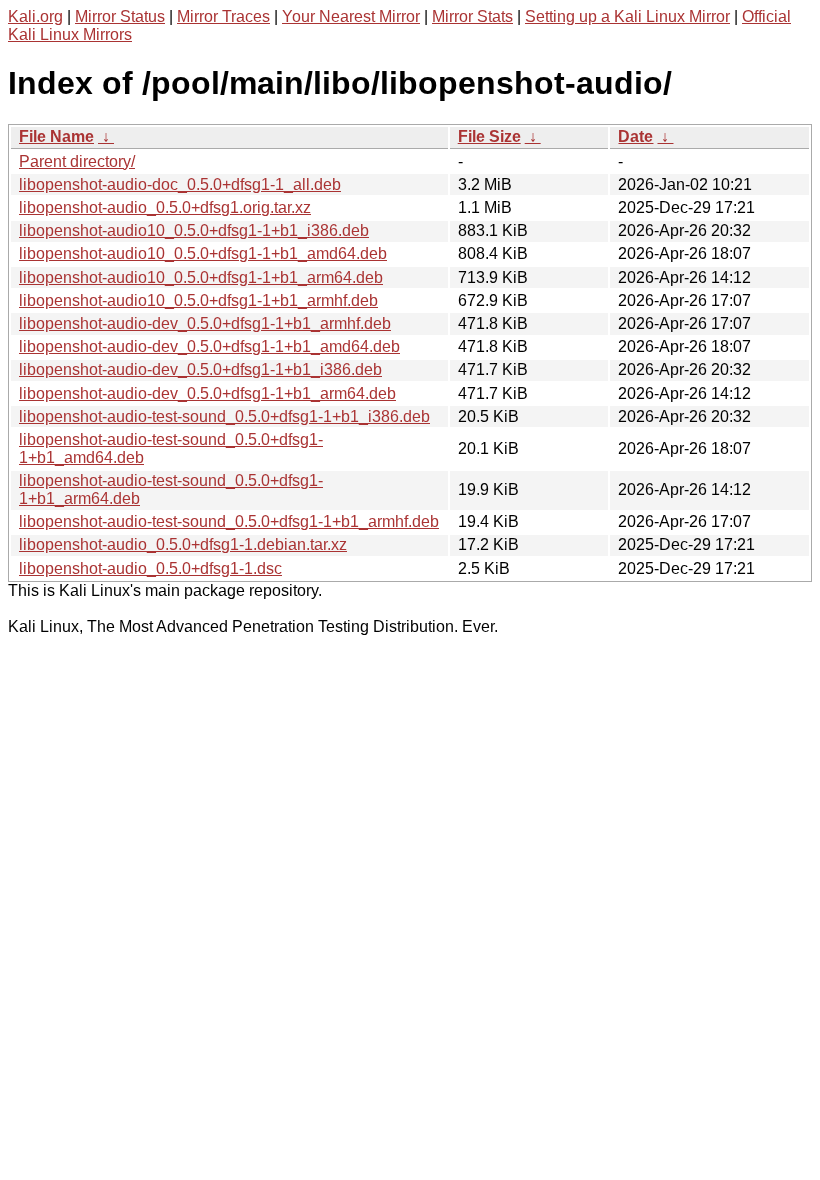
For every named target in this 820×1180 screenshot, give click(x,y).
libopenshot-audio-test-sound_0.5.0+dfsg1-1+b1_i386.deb (224, 416)
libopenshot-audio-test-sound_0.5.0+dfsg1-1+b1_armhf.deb (229, 521)
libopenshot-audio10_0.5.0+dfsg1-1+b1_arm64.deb (201, 277)
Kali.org (35, 16)
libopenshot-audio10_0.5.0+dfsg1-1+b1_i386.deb (194, 230)
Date (635, 136)
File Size (489, 136)
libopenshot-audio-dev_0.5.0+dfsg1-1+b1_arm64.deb (207, 393)
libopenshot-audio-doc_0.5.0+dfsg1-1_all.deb (180, 184)
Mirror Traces (223, 16)
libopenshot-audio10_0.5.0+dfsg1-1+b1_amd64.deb (203, 253)
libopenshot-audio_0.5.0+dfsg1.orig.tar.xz (165, 207)
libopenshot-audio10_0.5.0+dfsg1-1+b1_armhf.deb (198, 300)
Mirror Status (120, 16)
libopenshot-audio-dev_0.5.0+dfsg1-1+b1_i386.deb (200, 369)
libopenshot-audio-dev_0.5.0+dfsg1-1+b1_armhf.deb (205, 323)
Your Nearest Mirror (351, 16)
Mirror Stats (472, 16)
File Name (56, 136)
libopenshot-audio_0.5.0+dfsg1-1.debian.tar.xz (183, 544)
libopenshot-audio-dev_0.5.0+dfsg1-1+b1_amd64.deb (209, 346)
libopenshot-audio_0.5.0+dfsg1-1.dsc (150, 568)
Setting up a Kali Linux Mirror (627, 16)
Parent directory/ (77, 161)
